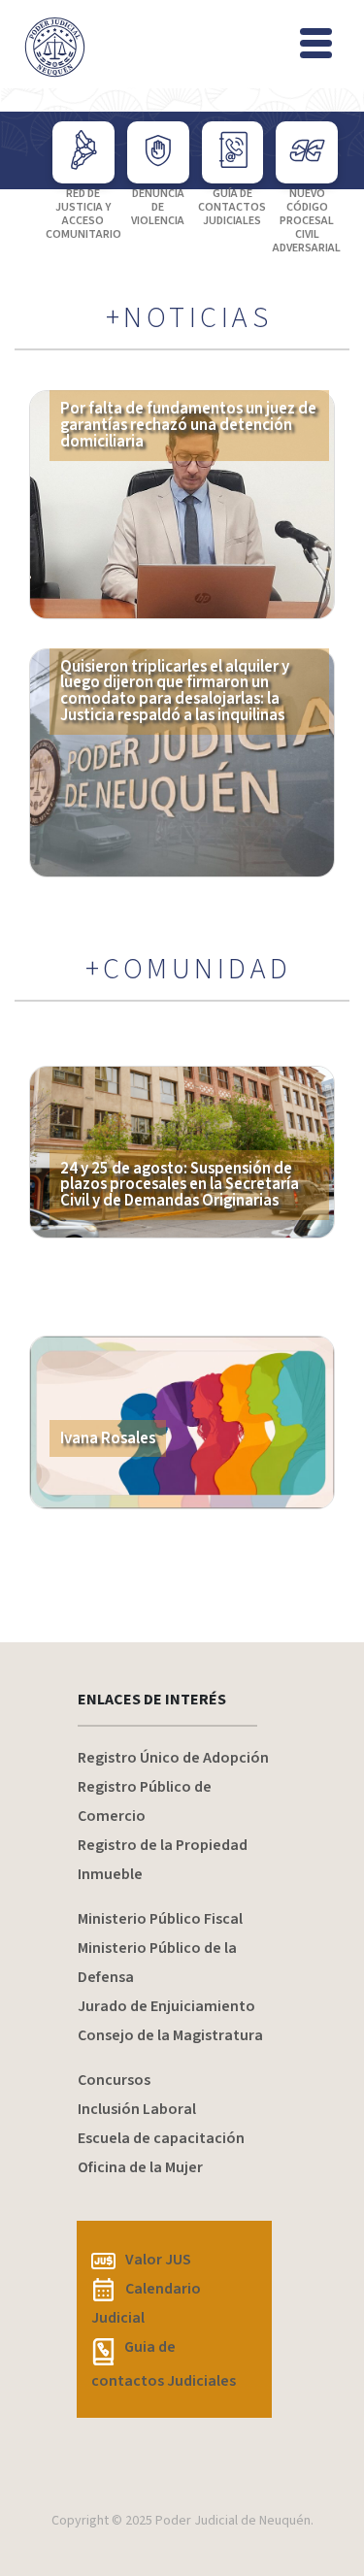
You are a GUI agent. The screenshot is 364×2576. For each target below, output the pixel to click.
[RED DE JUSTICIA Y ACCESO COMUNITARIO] (83, 152)
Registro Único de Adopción (173, 1758)
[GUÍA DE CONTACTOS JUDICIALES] (233, 152)
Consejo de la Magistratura (170, 2035)
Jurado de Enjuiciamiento (166, 2006)
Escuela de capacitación (161, 2138)
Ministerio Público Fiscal (160, 1919)
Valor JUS (158, 2260)
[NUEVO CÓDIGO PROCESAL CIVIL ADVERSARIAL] (307, 152)
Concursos (114, 2080)
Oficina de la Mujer (140, 2167)
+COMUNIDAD (189, 970)
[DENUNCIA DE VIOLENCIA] (158, 152)
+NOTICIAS (189, 318)
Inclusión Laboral (137, 2109)
